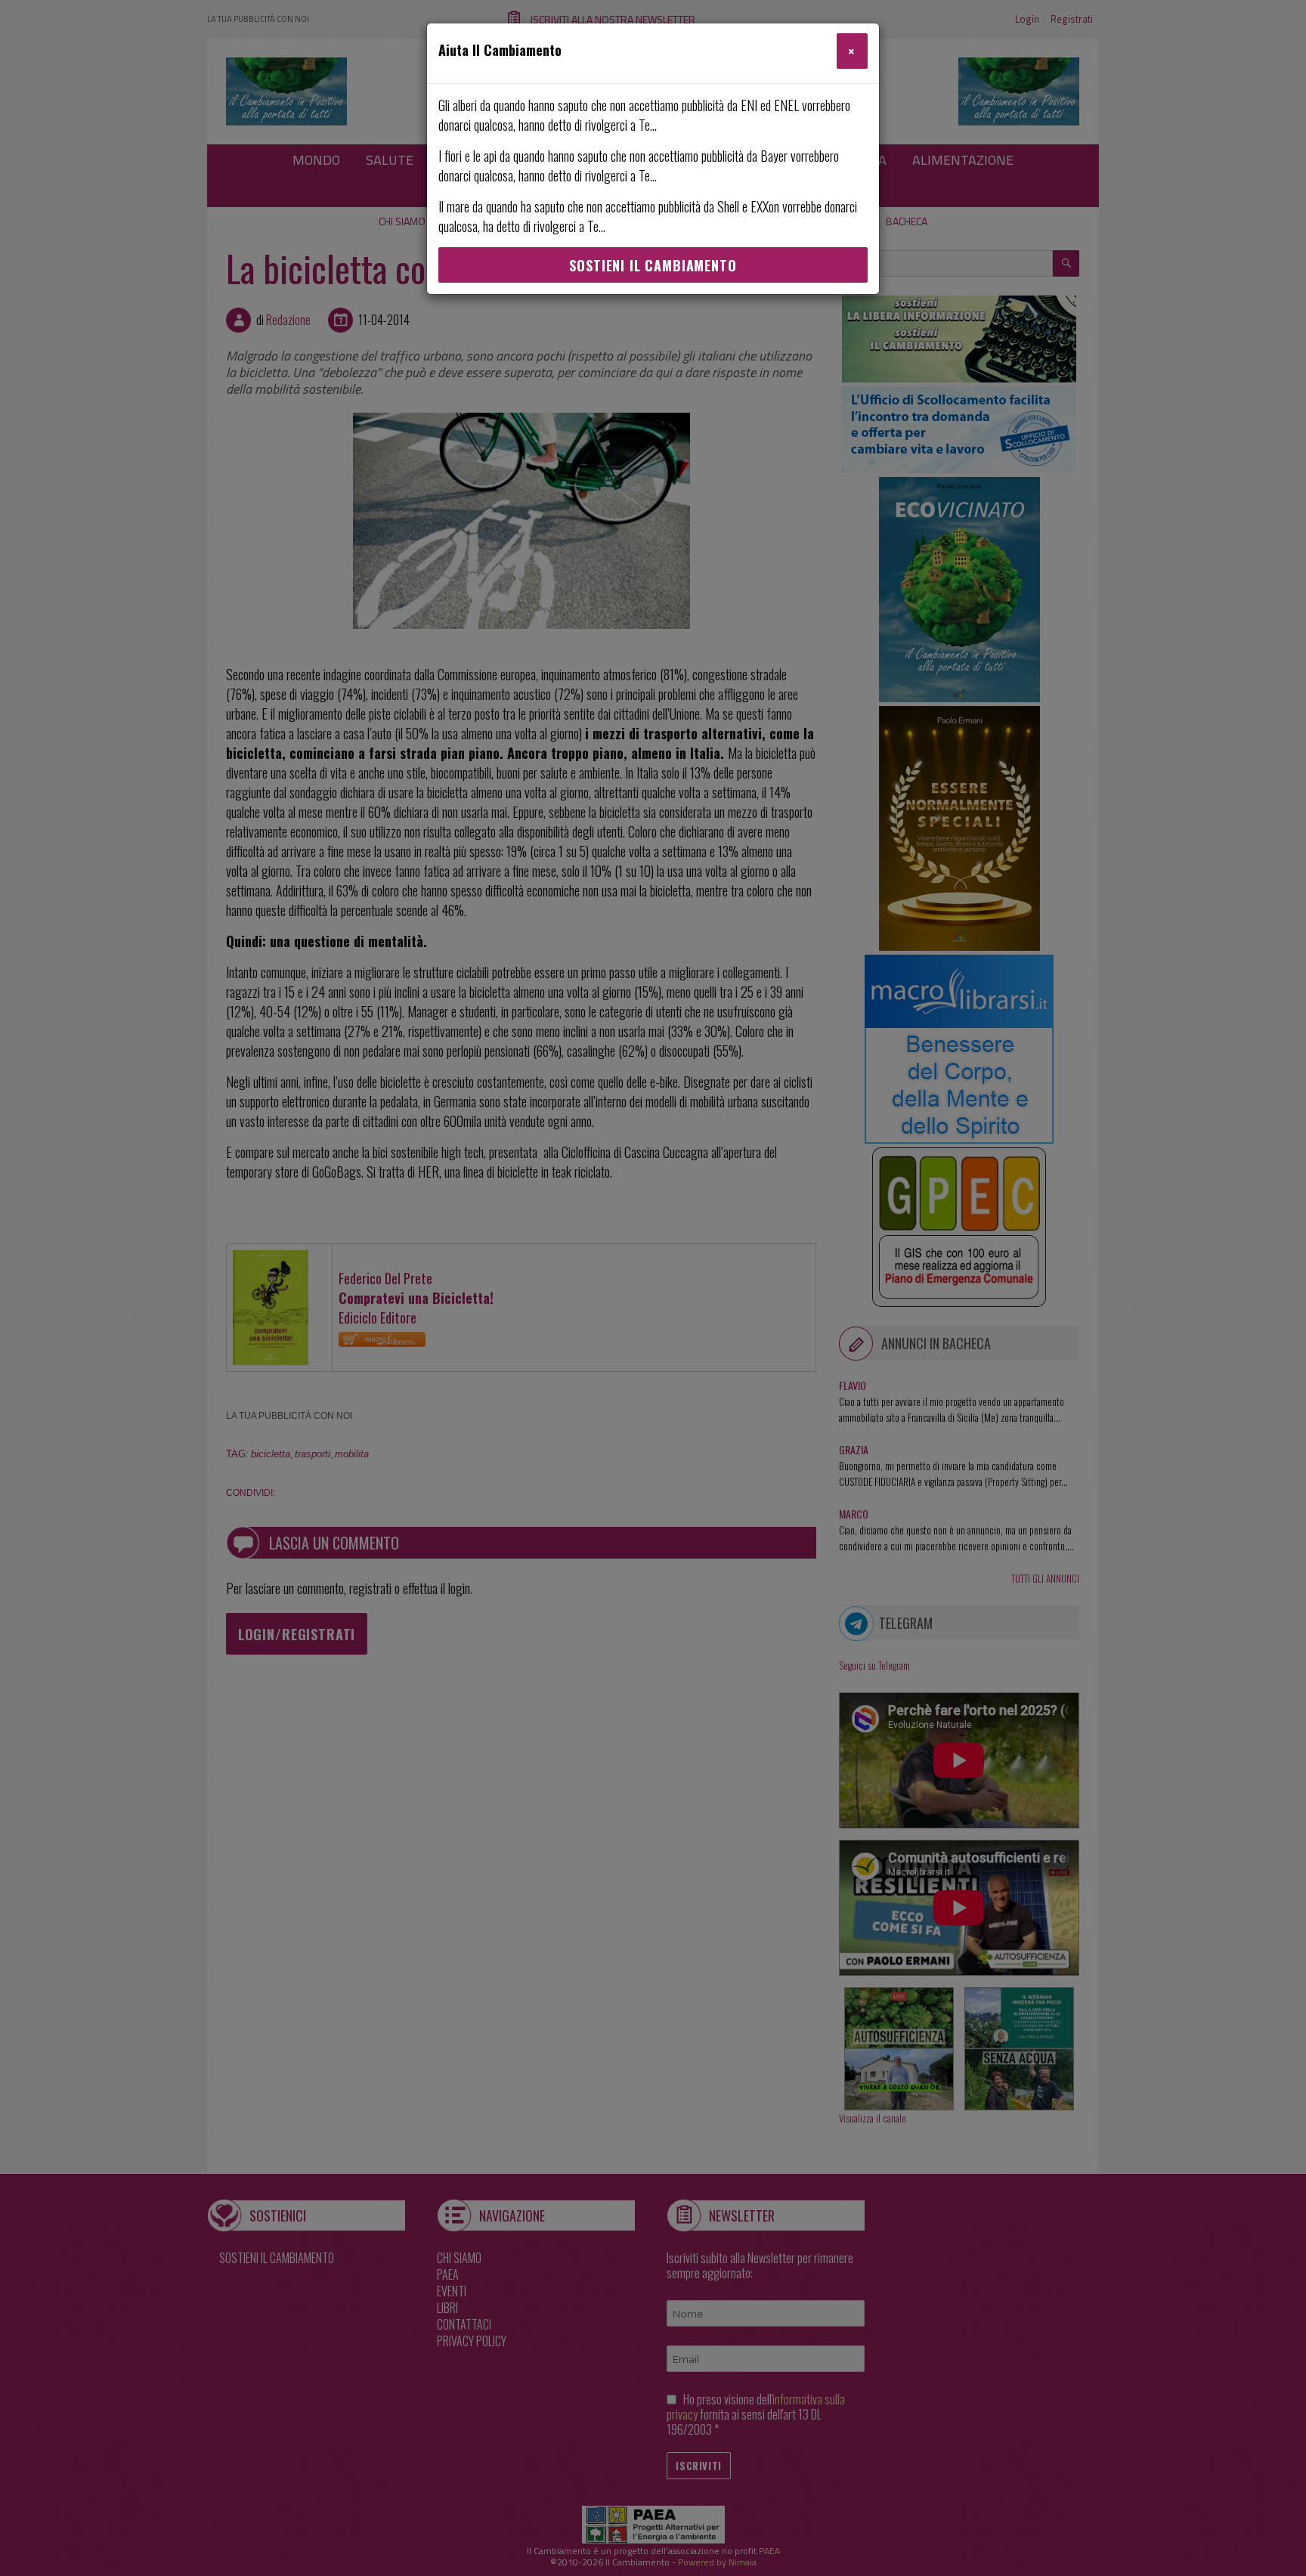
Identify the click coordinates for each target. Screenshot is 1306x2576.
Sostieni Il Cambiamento (653, 265)
